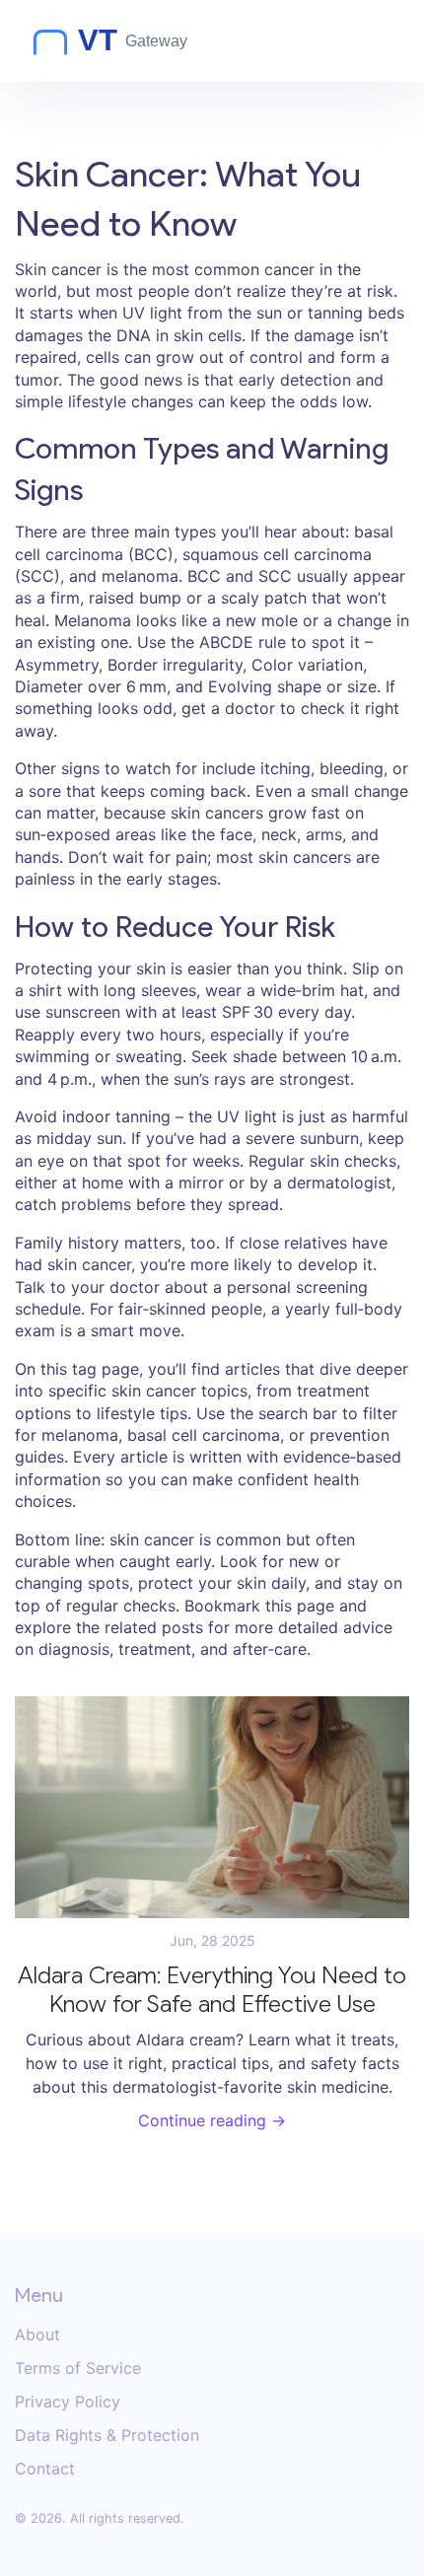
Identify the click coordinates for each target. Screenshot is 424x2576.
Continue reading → (212, 2120)
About (37, 2334)
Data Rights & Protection (107, 2435)
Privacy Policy (68, 2401)
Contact (45, 2469)
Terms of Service (78, 2368)
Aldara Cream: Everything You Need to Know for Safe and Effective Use (212, 1990)
